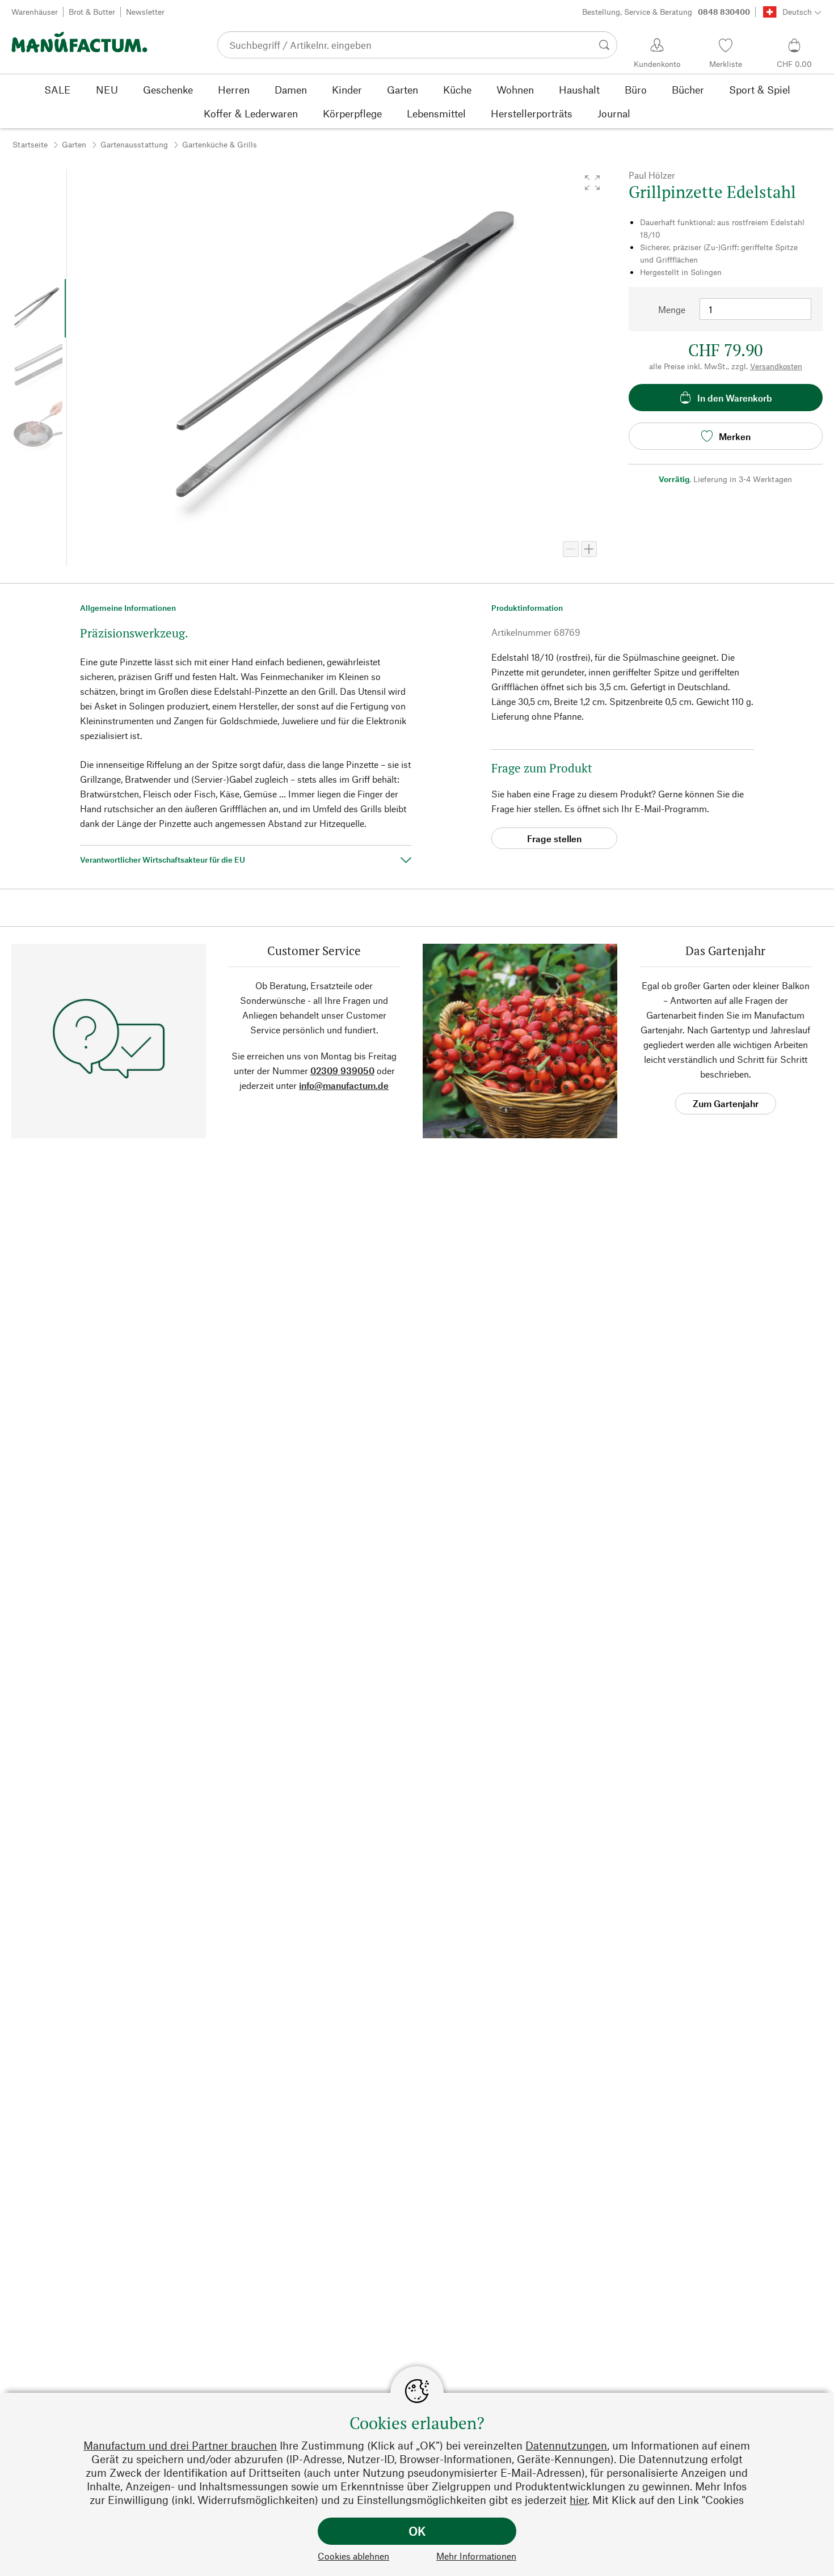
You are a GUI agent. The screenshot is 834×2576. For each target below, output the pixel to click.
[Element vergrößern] (589, 549)
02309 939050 (342, 1070)
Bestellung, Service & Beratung (666, 12)
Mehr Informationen (476, 2556)
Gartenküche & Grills (220, 144)
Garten (74, 144)
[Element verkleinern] (571, 549)
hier (578, 2500)
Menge (672, 309)
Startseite (30, 144)
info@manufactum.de (344, 1085)
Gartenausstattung (134, 144)
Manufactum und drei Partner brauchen (180, 2445)
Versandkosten (776, 366)
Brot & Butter (92, 12)
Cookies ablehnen (353, 2556)
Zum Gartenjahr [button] (726, 1103)
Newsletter (145, 12)
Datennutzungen (566, 2445)
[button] (592, 183)
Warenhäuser (35, 12)
